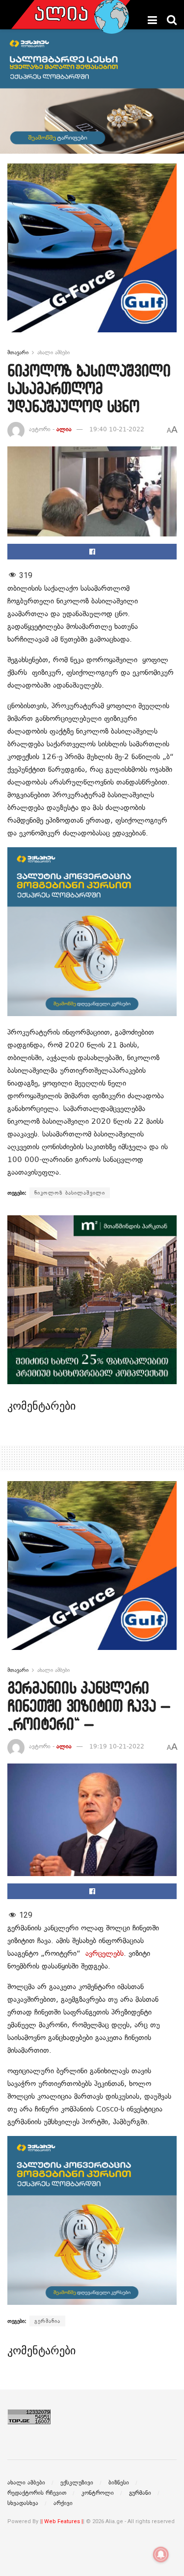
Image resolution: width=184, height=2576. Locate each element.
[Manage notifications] (161, 2554)
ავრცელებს (105, 1953)
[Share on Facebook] (92, 552)
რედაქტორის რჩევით (37, 2493)
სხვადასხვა (23, 2503)
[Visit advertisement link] (92, 255)
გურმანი (140, 2493)
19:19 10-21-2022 (117, 1746)
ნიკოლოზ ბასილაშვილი (70, 1193)
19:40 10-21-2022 (117, 429)
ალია (64, 429)
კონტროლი (98, 2493)
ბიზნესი (119, 2483)
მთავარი (18, 352)
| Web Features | (62, 2521)
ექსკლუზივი (77, 2483)
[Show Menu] (152, 20)
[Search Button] (172, 20)
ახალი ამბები (53, 352)
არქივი (63, 2503)
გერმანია (47, 2321)
